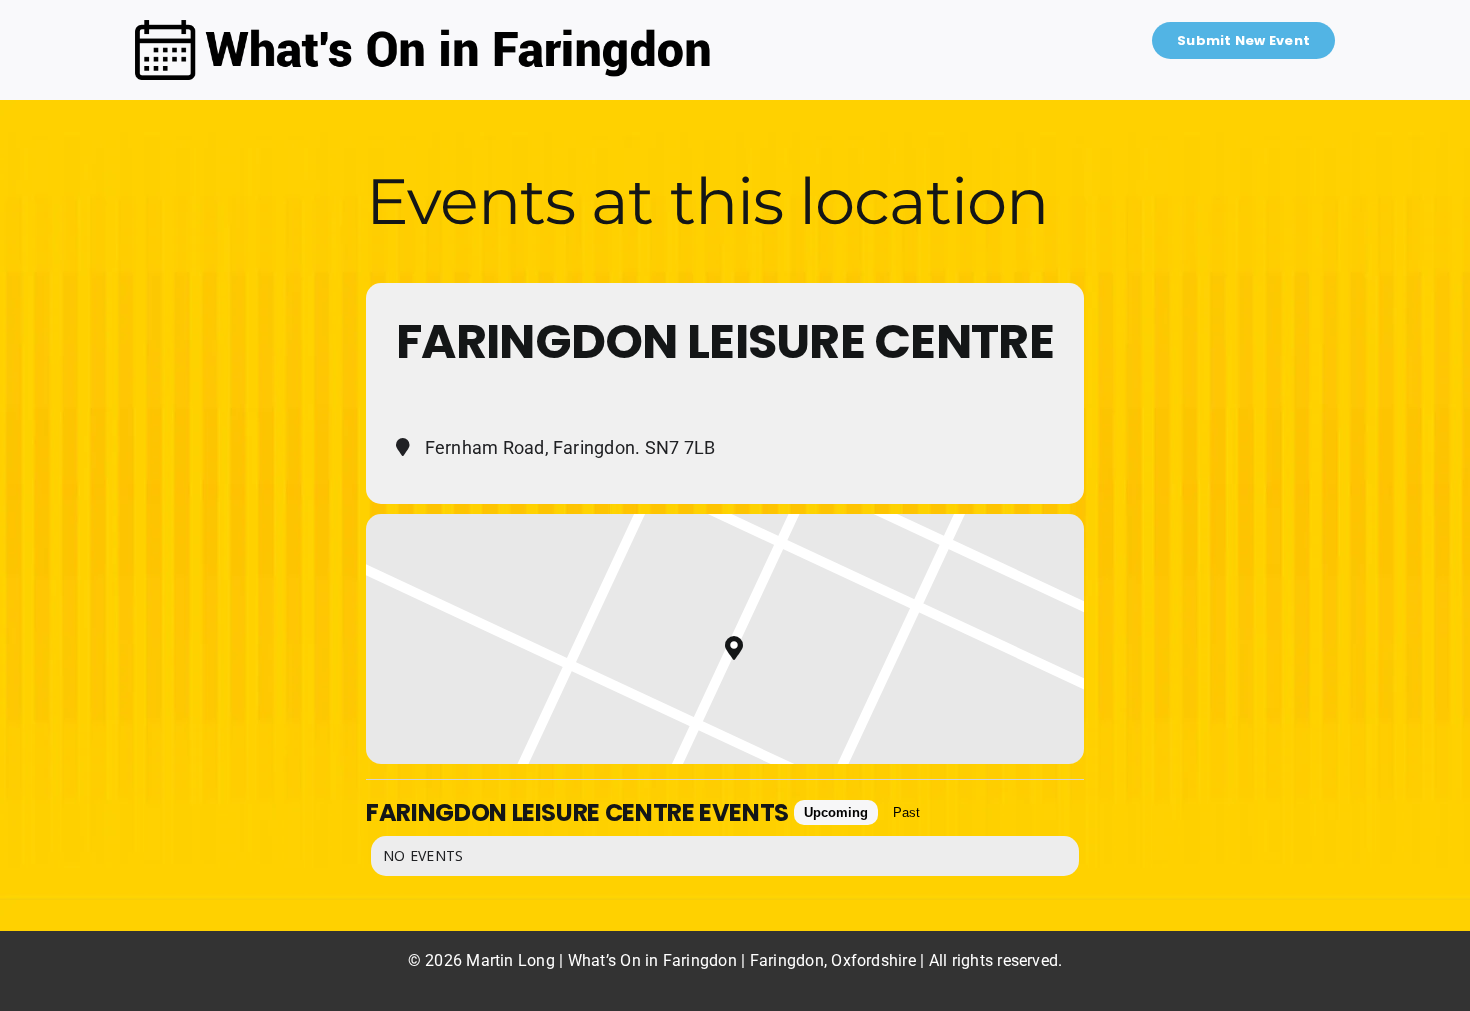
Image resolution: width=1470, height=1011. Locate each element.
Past (906, 812)
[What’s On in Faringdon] (423, 27)
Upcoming (836, 812)
